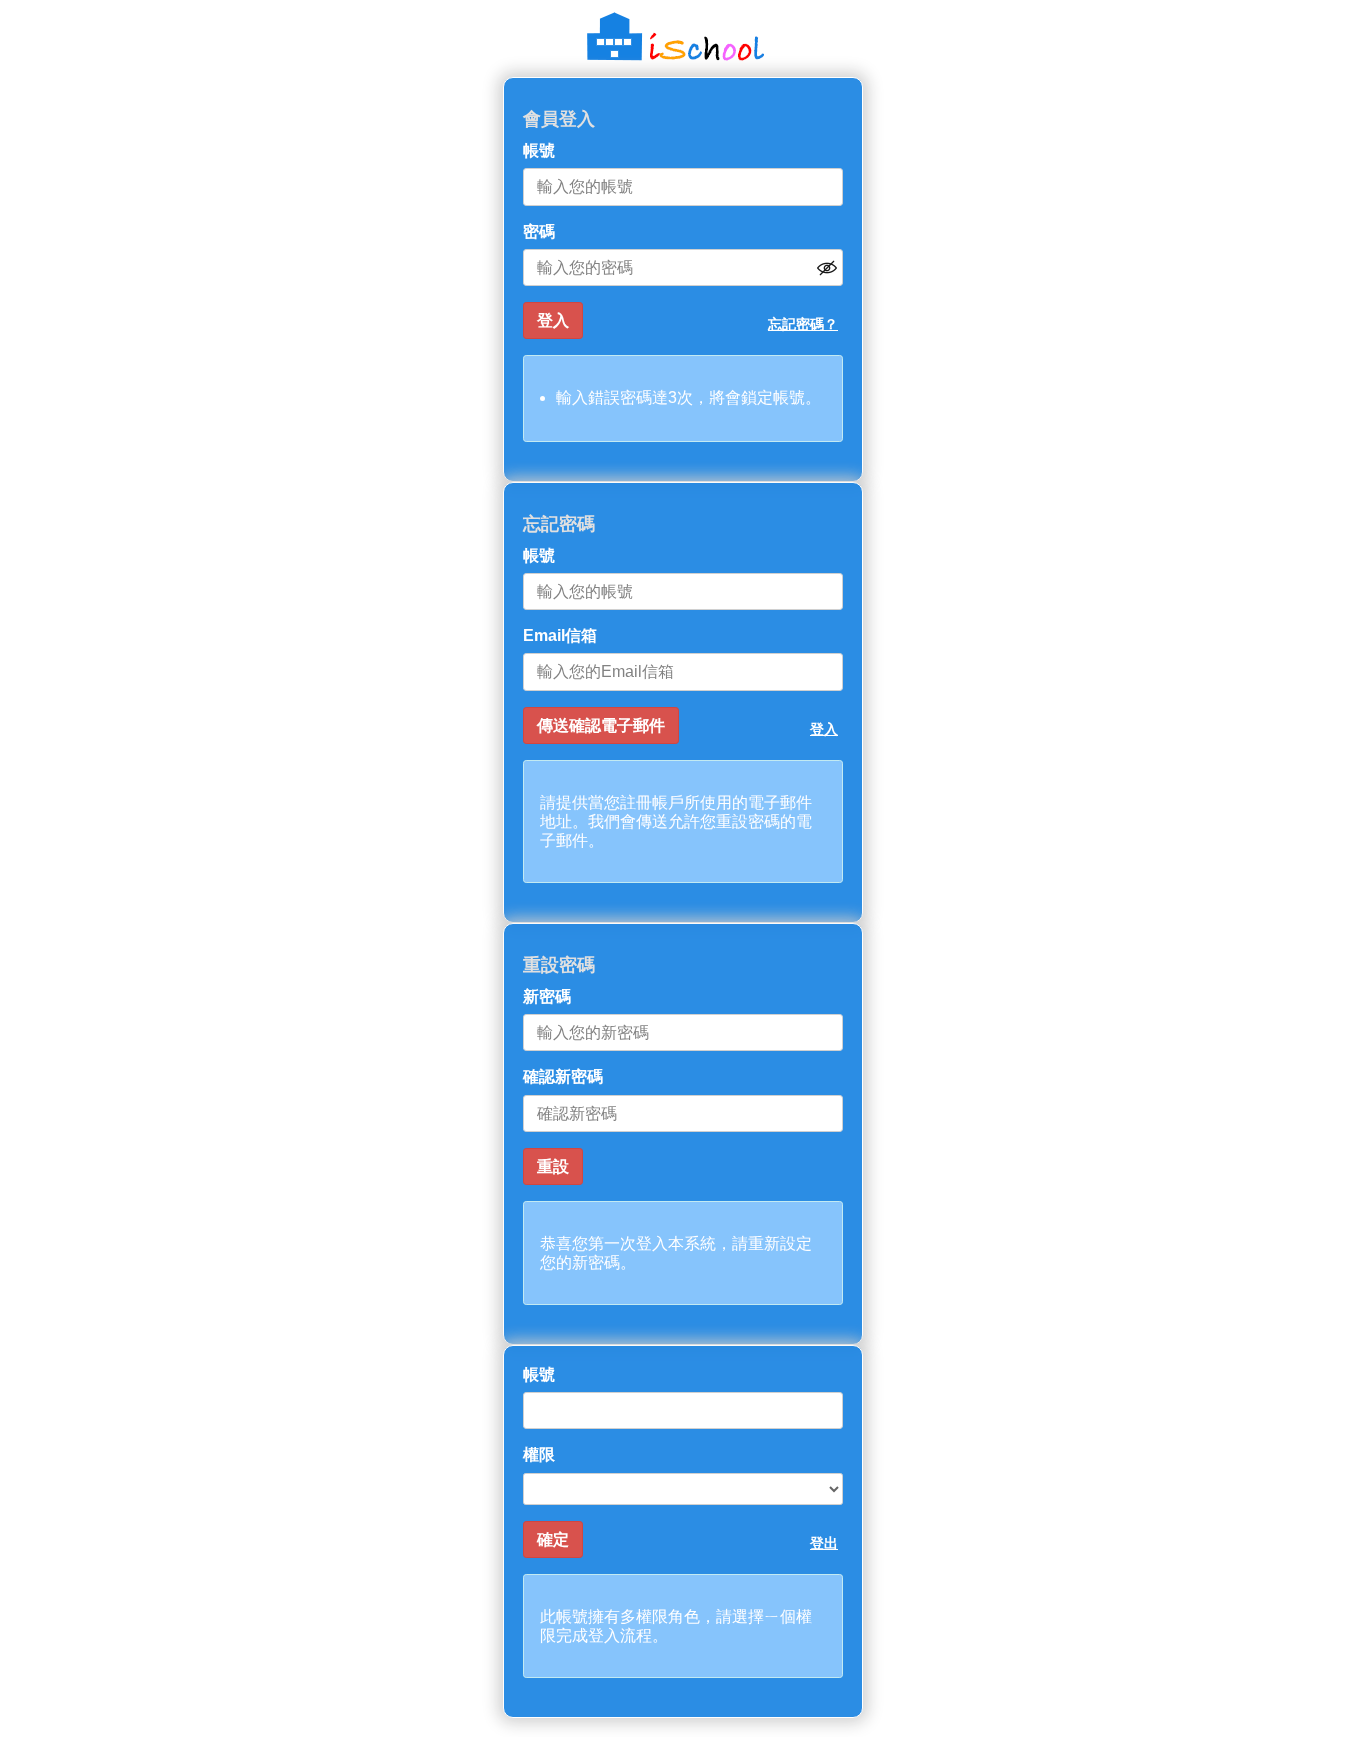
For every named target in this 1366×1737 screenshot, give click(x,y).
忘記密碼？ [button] (803, 324)
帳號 (539, 150)
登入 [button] (824, 729)
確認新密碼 (563, 1076)
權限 (539, 1454)
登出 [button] (824, 1543)
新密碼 (547, 996)
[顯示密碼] (827, 268)
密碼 (539, 231)
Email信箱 (560, 635)
